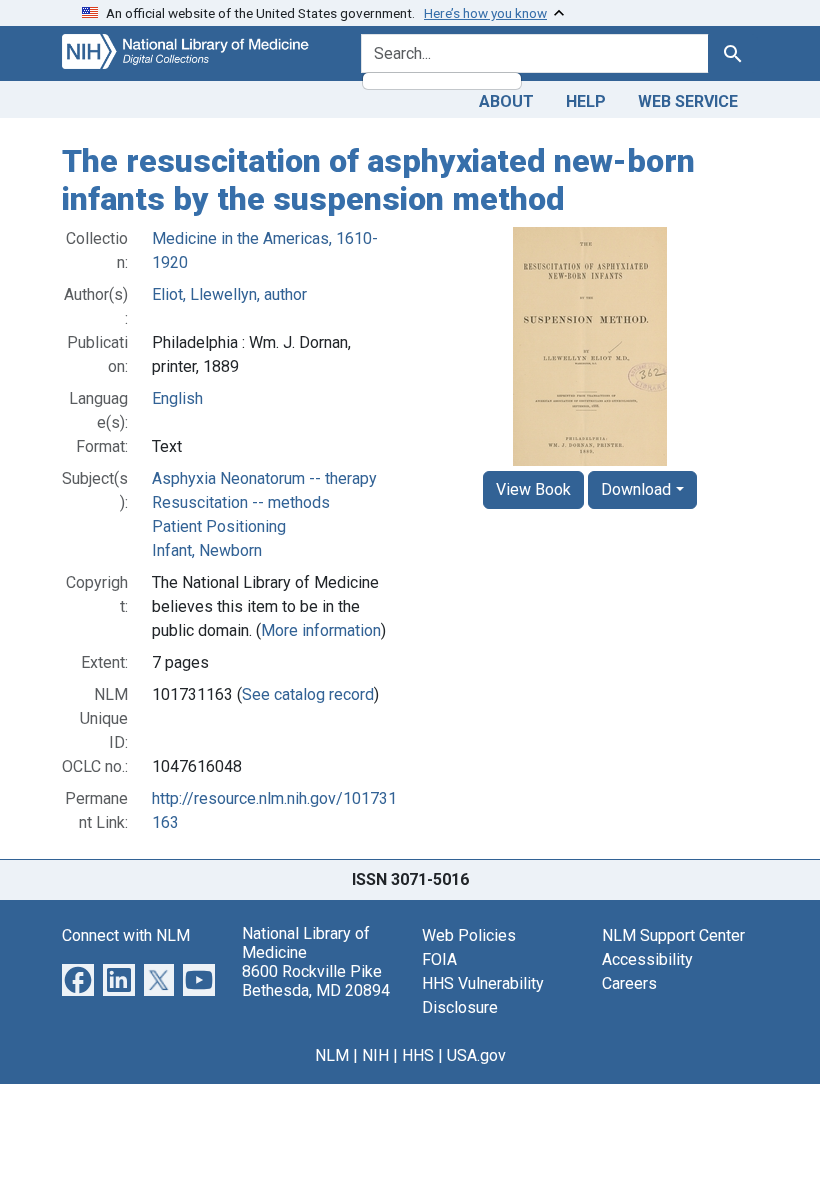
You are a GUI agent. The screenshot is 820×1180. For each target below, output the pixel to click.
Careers (629, 983)
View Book (533, 489)
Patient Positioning (219, 526)
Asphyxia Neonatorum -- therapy (264, 478)
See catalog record (308, 694)
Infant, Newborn (207, 550)
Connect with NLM (126, 935)
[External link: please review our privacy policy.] (78, 978)
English (177, 398)
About (506, 101)
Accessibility (647, 959)
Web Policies (469, 935)
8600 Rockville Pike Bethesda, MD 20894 (316, 981)
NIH (375, 1055)
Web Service (688, 101)
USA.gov (476, 1055)
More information (321, 630)
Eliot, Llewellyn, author (229, 294)
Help (586, 101)
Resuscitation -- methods (241, 502)
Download (636, 489)
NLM (332, 1055)
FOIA (439, 959)
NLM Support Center (673, 935)
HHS (418, 1055)
